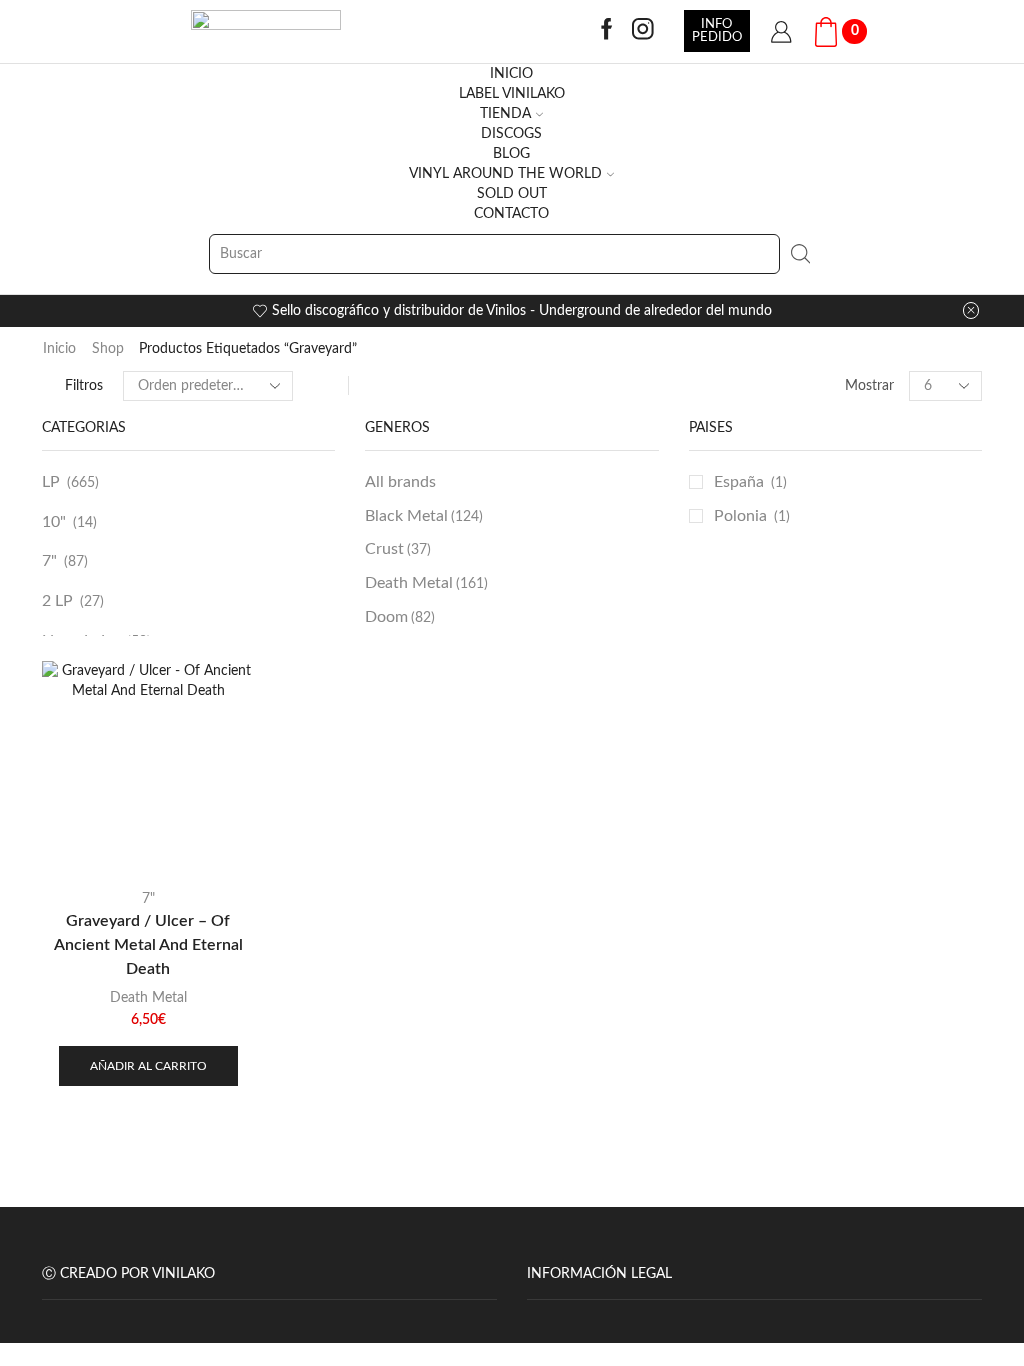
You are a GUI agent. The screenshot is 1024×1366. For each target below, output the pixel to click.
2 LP (57, 601)
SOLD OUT (512, 194)
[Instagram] (643, 31)
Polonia (740, 516)
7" (49, 561)
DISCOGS (511, 134)
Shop (108, 349)
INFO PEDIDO (717, 30)
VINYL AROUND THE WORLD (505, 174)
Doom (400, 617)
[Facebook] (607, 31)
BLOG (511, 154)
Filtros (84, 386)
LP (51, 482)
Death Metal (426, 583)
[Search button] (800, 254)
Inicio (59, 349)
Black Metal (424, 516)
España (739, 482)
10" (54, 522)
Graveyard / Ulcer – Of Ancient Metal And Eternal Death (148, 945)
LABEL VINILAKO (512, 94)
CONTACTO (511, 214)
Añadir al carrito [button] (148, 1066)
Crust (398, 549)
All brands (400, 482)
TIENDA (505, 114)
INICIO (511, 74)
